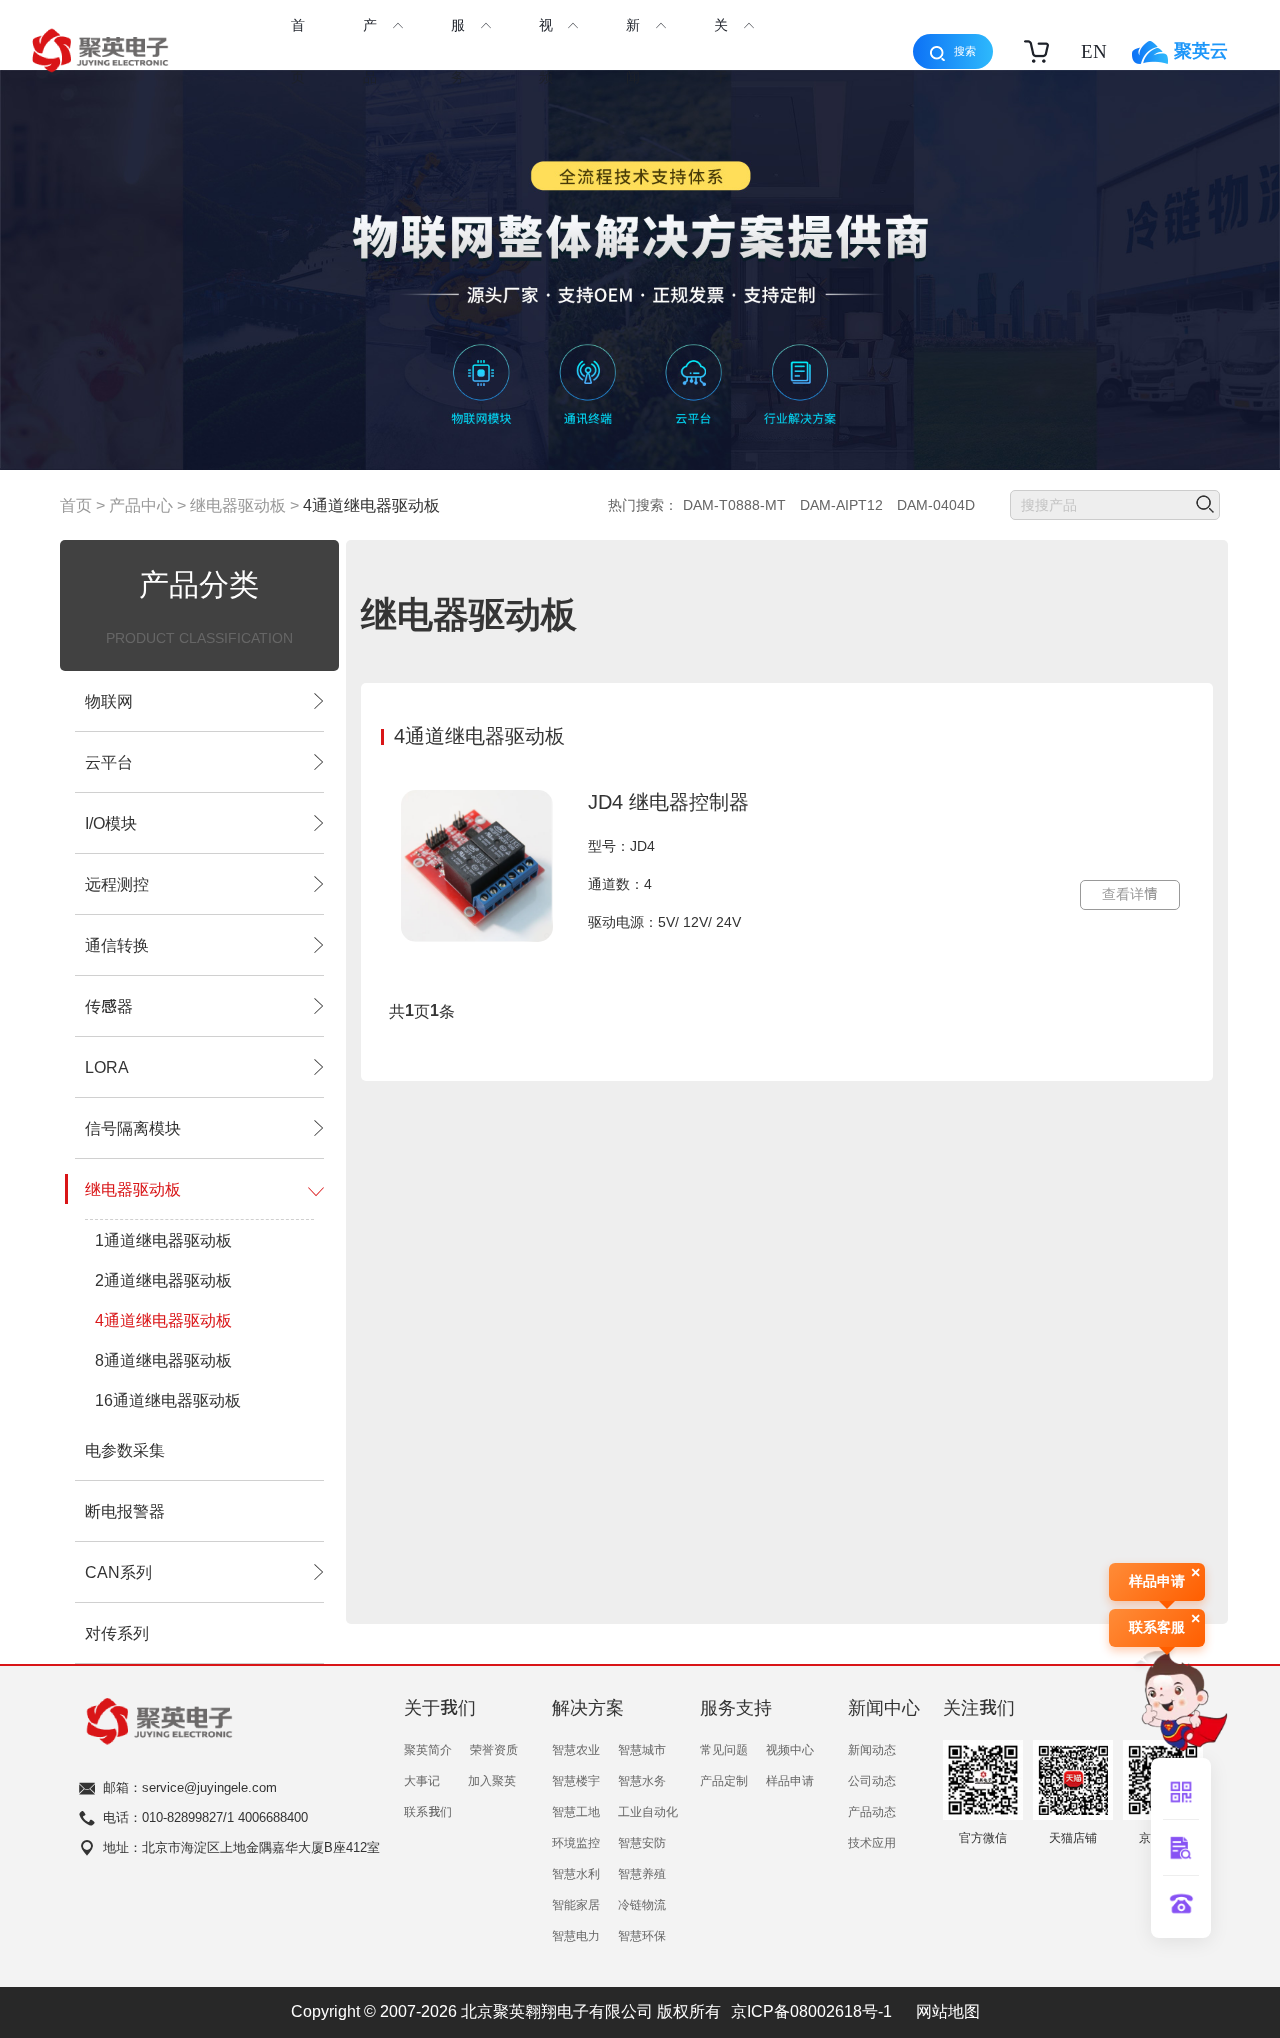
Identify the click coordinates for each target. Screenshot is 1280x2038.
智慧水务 (642, 1780)
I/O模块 (111, 823)
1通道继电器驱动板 (163, 1240)
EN (1094, 51)
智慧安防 (642, 1842)
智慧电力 (576, 1935)
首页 (298, 51)
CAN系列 (118, 1572)
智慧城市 (642, 1749)
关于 (721, 51)
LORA (107, 1067)
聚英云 (1201, 50)
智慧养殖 (642, 1873)
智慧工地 (576, 1811)
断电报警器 (125, 1511)
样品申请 (790, 1780)
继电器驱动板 (238, 505)
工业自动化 (648, 1811)
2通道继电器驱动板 (163, 1280)
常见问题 (724, 1749)
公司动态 (872, 1780)
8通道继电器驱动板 (163, 1360)
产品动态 (872, 1811)
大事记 (422, 1780)
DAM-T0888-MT (734, 505)
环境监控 (576, 1842)
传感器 (109, 1006)
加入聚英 (492, 1780)
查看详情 (1130, 894)
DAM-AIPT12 (841, 505)
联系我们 (428, 1811)
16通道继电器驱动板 (168, 1400)
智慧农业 (576, 1749)
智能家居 (576, 1904)
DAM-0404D (936, 505)
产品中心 (141, 505)
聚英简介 (428, 1749)
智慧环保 (642, 1935)
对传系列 (117, 1633)
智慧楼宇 (576, 1780)
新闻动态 (872, 1749)
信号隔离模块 (133, 1128)
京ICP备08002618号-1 (811, 2011)
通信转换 (117, 945)
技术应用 (872, 1842)
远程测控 (117, 884)
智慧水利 (576, 1873)
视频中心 (790, 1749)
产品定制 (724, 1780)
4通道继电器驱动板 (371, 505)
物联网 (109, 701)
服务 (458, 51)
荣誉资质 (494, 1749)
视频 (546, 51)
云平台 (109, 762)
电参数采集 (125, 1450)
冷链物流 (642, 1904)
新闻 (633, 51)
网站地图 (948, 2011)
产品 (370, 51)
